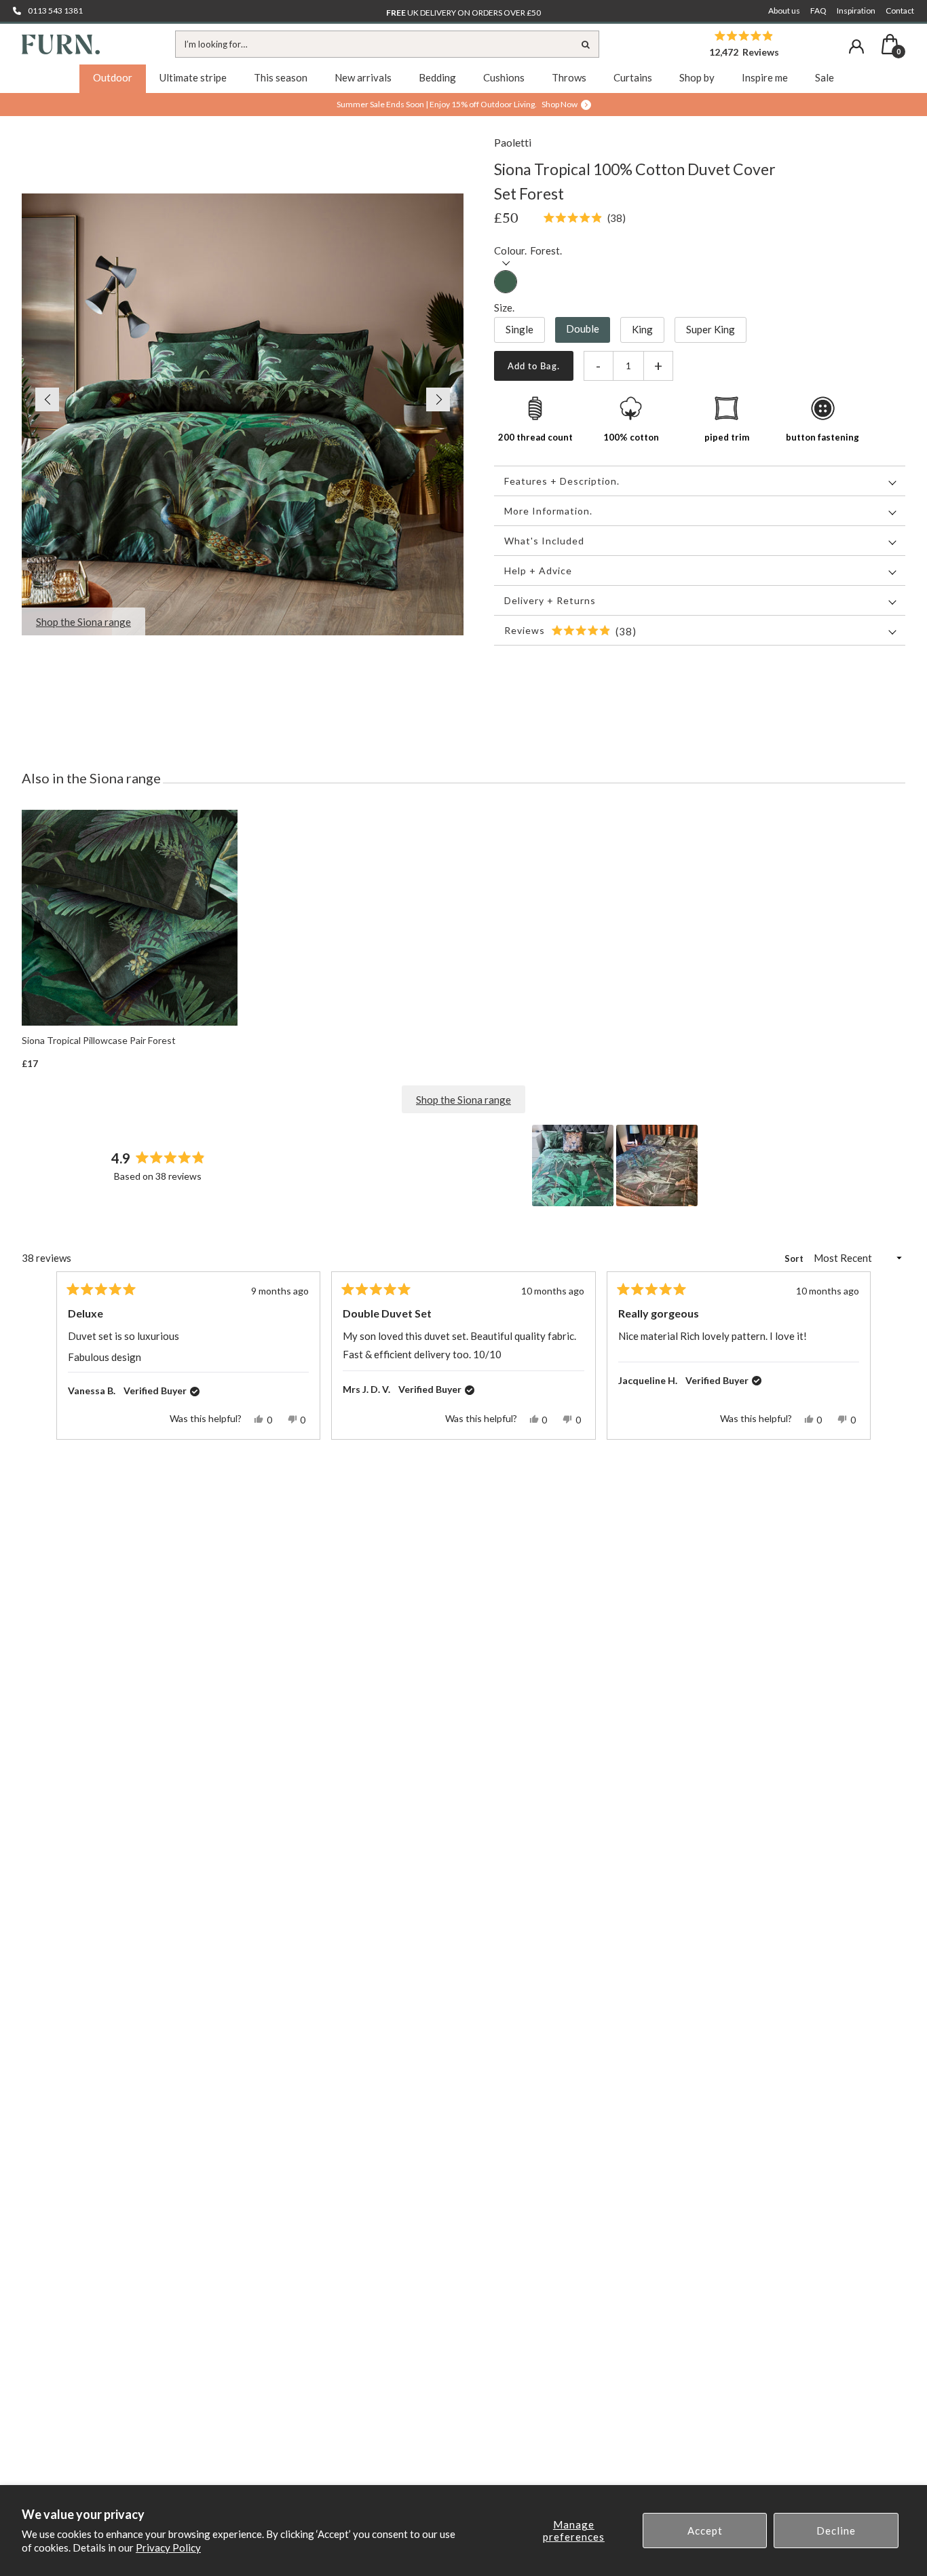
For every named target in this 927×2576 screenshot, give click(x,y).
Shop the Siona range (463, 1100)
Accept (705, 2531)
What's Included (544, 541)
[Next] (854, 1356)
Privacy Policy (168, 2547)
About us (784, 11)
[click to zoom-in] (243, 414)
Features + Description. (562, 481)
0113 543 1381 (55, 11)
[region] (616, 1165)
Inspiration (856, 11)
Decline (836, 2531)
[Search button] (586, 44)
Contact (900, 11)
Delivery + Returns (550, 600)
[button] (40, 399)
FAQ (818, 11)
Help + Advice (538, 571)
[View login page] (856, 46)
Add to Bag (532, 366)
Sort (795, 1258)
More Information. (548, 511)
